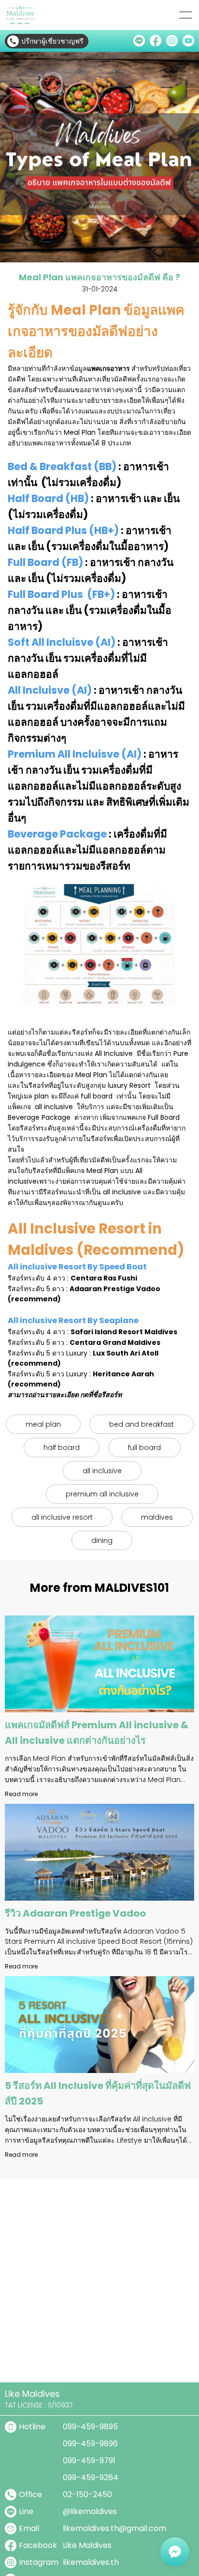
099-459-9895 (90, 2427)
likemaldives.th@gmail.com (114, 2528)
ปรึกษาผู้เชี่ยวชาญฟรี (52, 41)
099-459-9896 (90, 2444)
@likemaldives (90, 2511)
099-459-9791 (89, 2461)
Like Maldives (87, 2545)
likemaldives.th (91, 2562)
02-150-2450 (87, 2494)
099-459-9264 (91, 2477)
